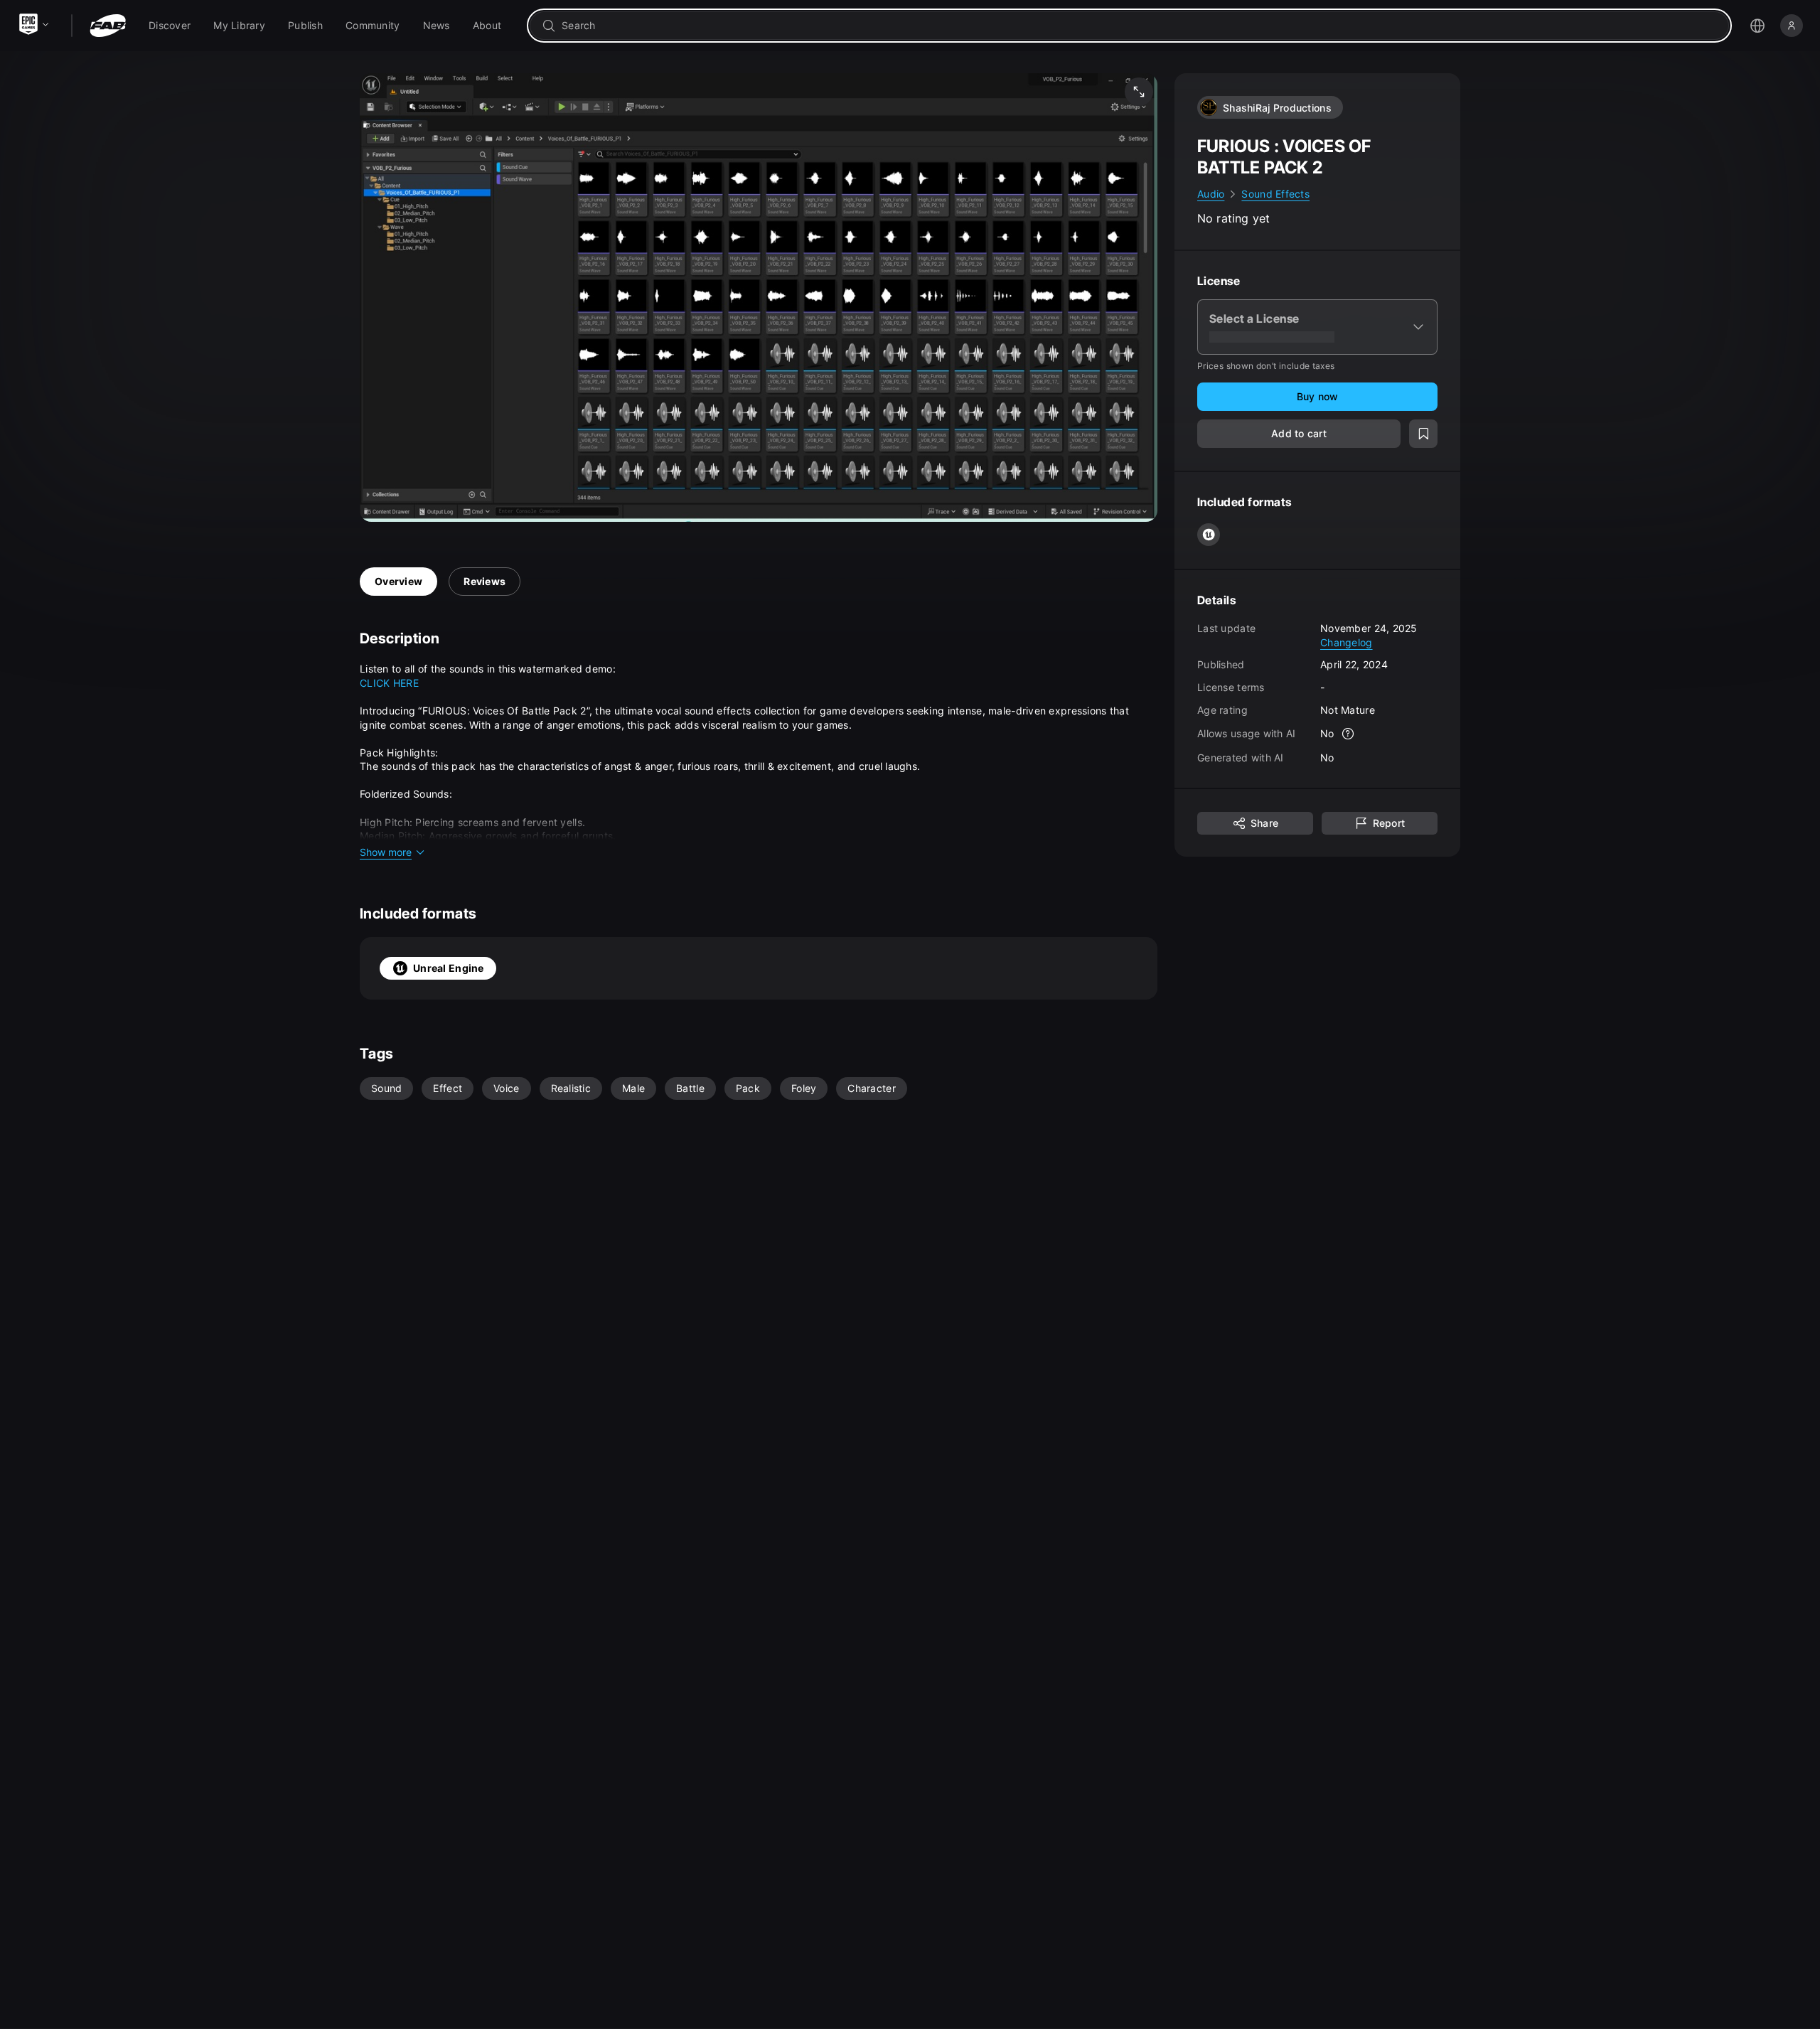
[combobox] (1139, 26)
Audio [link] (1211, 194)
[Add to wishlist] (1423, 434)
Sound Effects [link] (1275, 194)
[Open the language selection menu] (1757, 26)
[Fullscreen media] (1139, 92)
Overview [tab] (398, 581)
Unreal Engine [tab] (449, 968)
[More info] (1349, 734)
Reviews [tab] (485, 581)
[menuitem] (170, 26)
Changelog (1347, 642)
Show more (386, 852)
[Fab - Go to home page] (108, 26)
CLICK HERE (389, 683)
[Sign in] (1792, 26)
